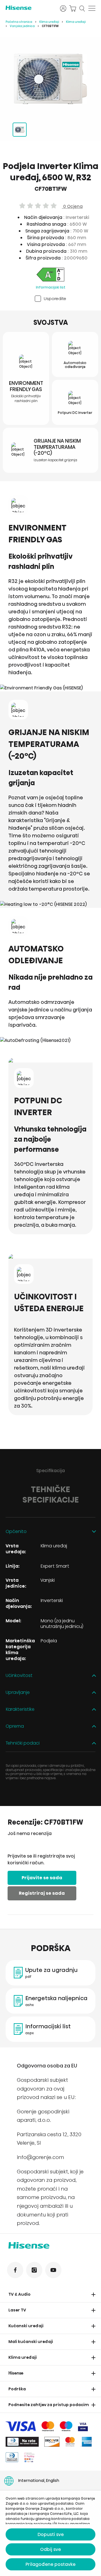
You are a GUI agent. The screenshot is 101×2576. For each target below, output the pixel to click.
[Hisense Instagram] (34, 2270)
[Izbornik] (92, 8)
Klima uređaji (49, 22)
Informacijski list (51, 287)
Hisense (16, 2373)
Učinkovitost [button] (19, 1676)
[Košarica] (73, 8)
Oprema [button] (15, 1726)
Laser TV (17, 2310)
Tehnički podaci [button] (23, 1743)
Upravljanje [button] (18, 1693)
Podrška (17, 2389)
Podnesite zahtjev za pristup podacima (50, 2405)
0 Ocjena (72, 206)
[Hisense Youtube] (53, 2270)
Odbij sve (50, 2549)
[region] (50, 79)
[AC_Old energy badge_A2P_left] (50, 275)
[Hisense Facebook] (15, 2270)
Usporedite (55, 299)
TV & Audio (19, 2294)
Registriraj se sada (42, 1893)
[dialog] (50, 2533)
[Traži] (82, 8)
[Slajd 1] (20, 130)
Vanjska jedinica (22, 26)
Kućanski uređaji (26, 2326)
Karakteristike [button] (20, 1709)
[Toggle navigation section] (93, 2295)
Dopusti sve (51, 2534)
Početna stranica (19, 22)
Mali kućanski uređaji (31, 2342)
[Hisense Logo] (29, 8)
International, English (39, 2480)
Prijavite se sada (42, 1878)
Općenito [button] (16, 1532)
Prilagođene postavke (50, 2564)
